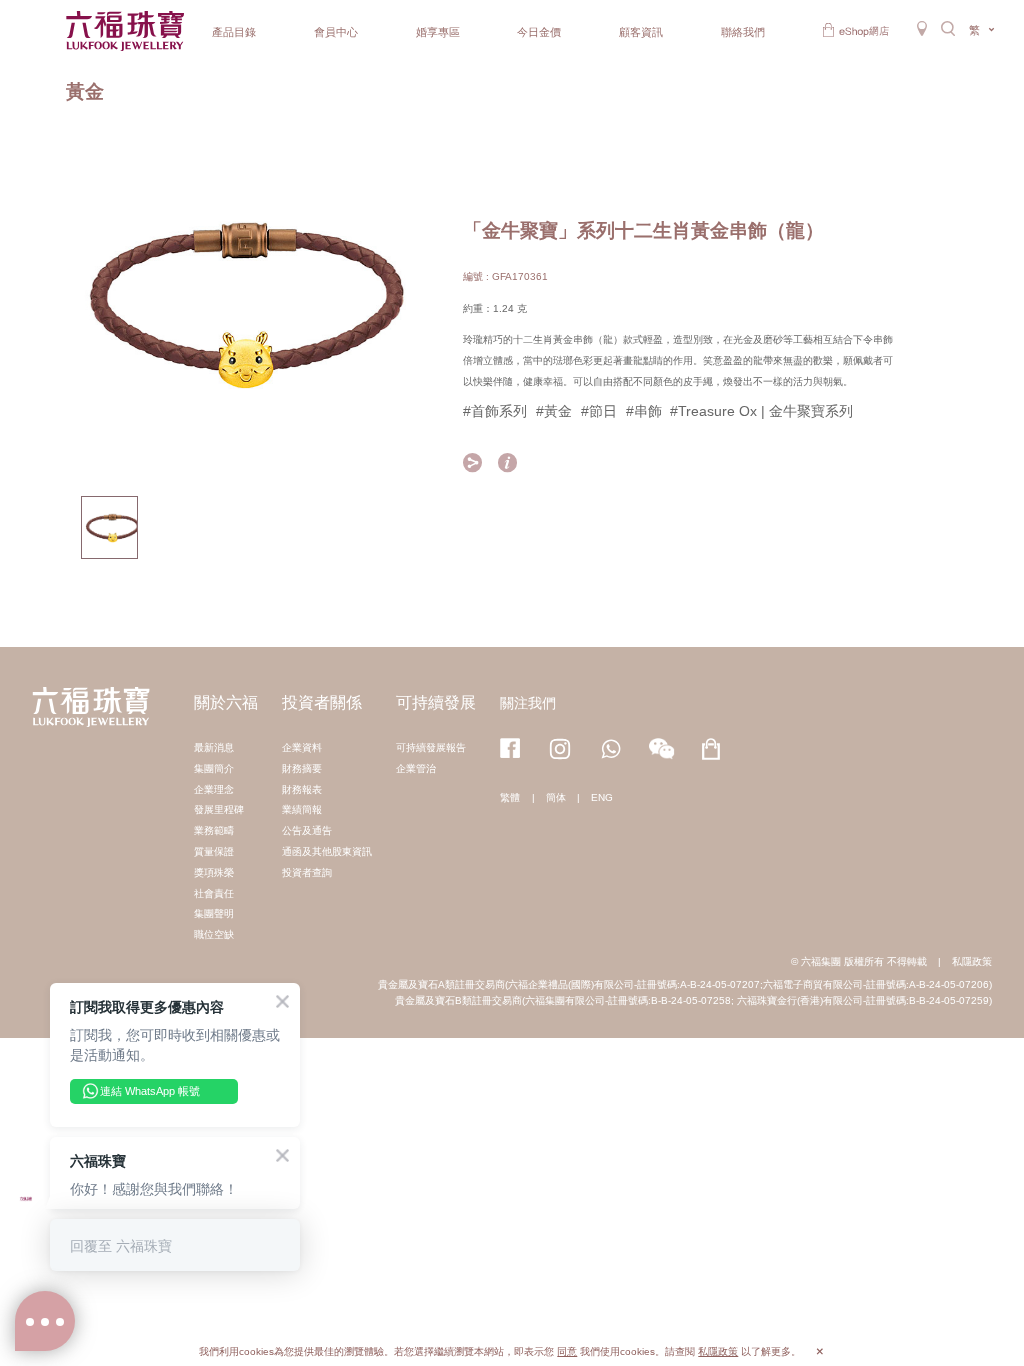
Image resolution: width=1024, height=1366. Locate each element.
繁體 (510, 797)
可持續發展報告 (431, 747)
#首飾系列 (495, 411)
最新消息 (214, 747)
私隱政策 (972, 961)
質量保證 (214, 851)
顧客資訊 (641, 32)
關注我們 (528, 703)
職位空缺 (214, 934)
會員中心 (336, 32)
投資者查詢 (307, 872)
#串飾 (644, 411)
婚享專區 (438, 32)
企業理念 (214, 789)
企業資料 (302, 747)
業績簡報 (302, 809)
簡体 (556, 797)
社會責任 (214, 893)
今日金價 (539, 32)
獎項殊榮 (214, 872)
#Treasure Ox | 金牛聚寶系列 (761, 411)
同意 (567, 1351)
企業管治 (416, 768)
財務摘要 (302, 768)
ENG (602, 797)
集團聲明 (214, 913)
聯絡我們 (743, 32)
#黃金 (554, 411)
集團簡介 (214, 768)
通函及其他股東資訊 (327, 851)
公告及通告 (307, 830)
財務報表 (302, 789)
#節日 (599, 411)
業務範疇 (214, 830)
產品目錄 (234, 32)
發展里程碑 (219, 809)
